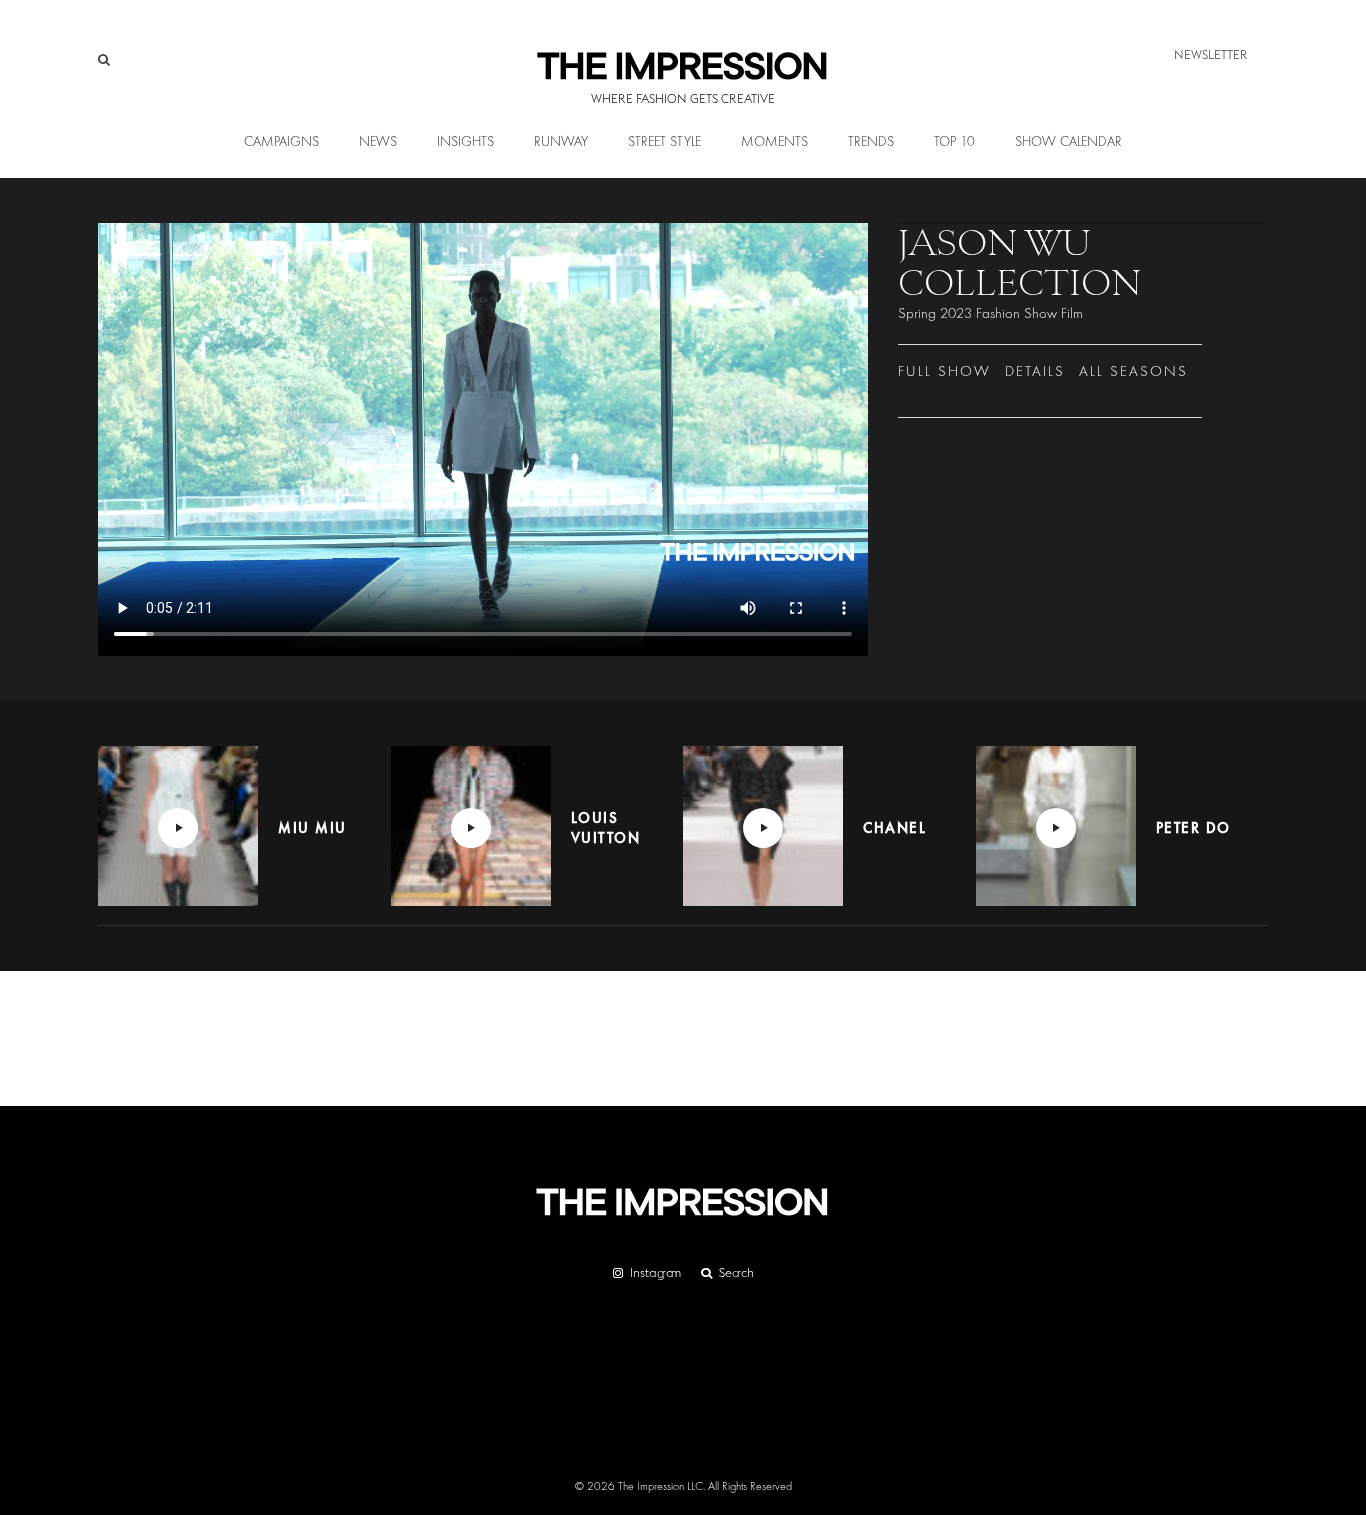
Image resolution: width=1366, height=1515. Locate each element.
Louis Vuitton (606, 828)
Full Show (944, 371)
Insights (465, 142)
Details (1035, 371)
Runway (561, 142)
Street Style (664, 142)
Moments (774, 142)
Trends (871, 142)
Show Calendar (1068, 142)
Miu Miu (312, 828)
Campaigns (281, 142)
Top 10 (954, 142)
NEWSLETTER (1211, 54)
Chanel (894, 828)
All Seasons (1133, 371)
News (378, 142)
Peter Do (1193, 828)
